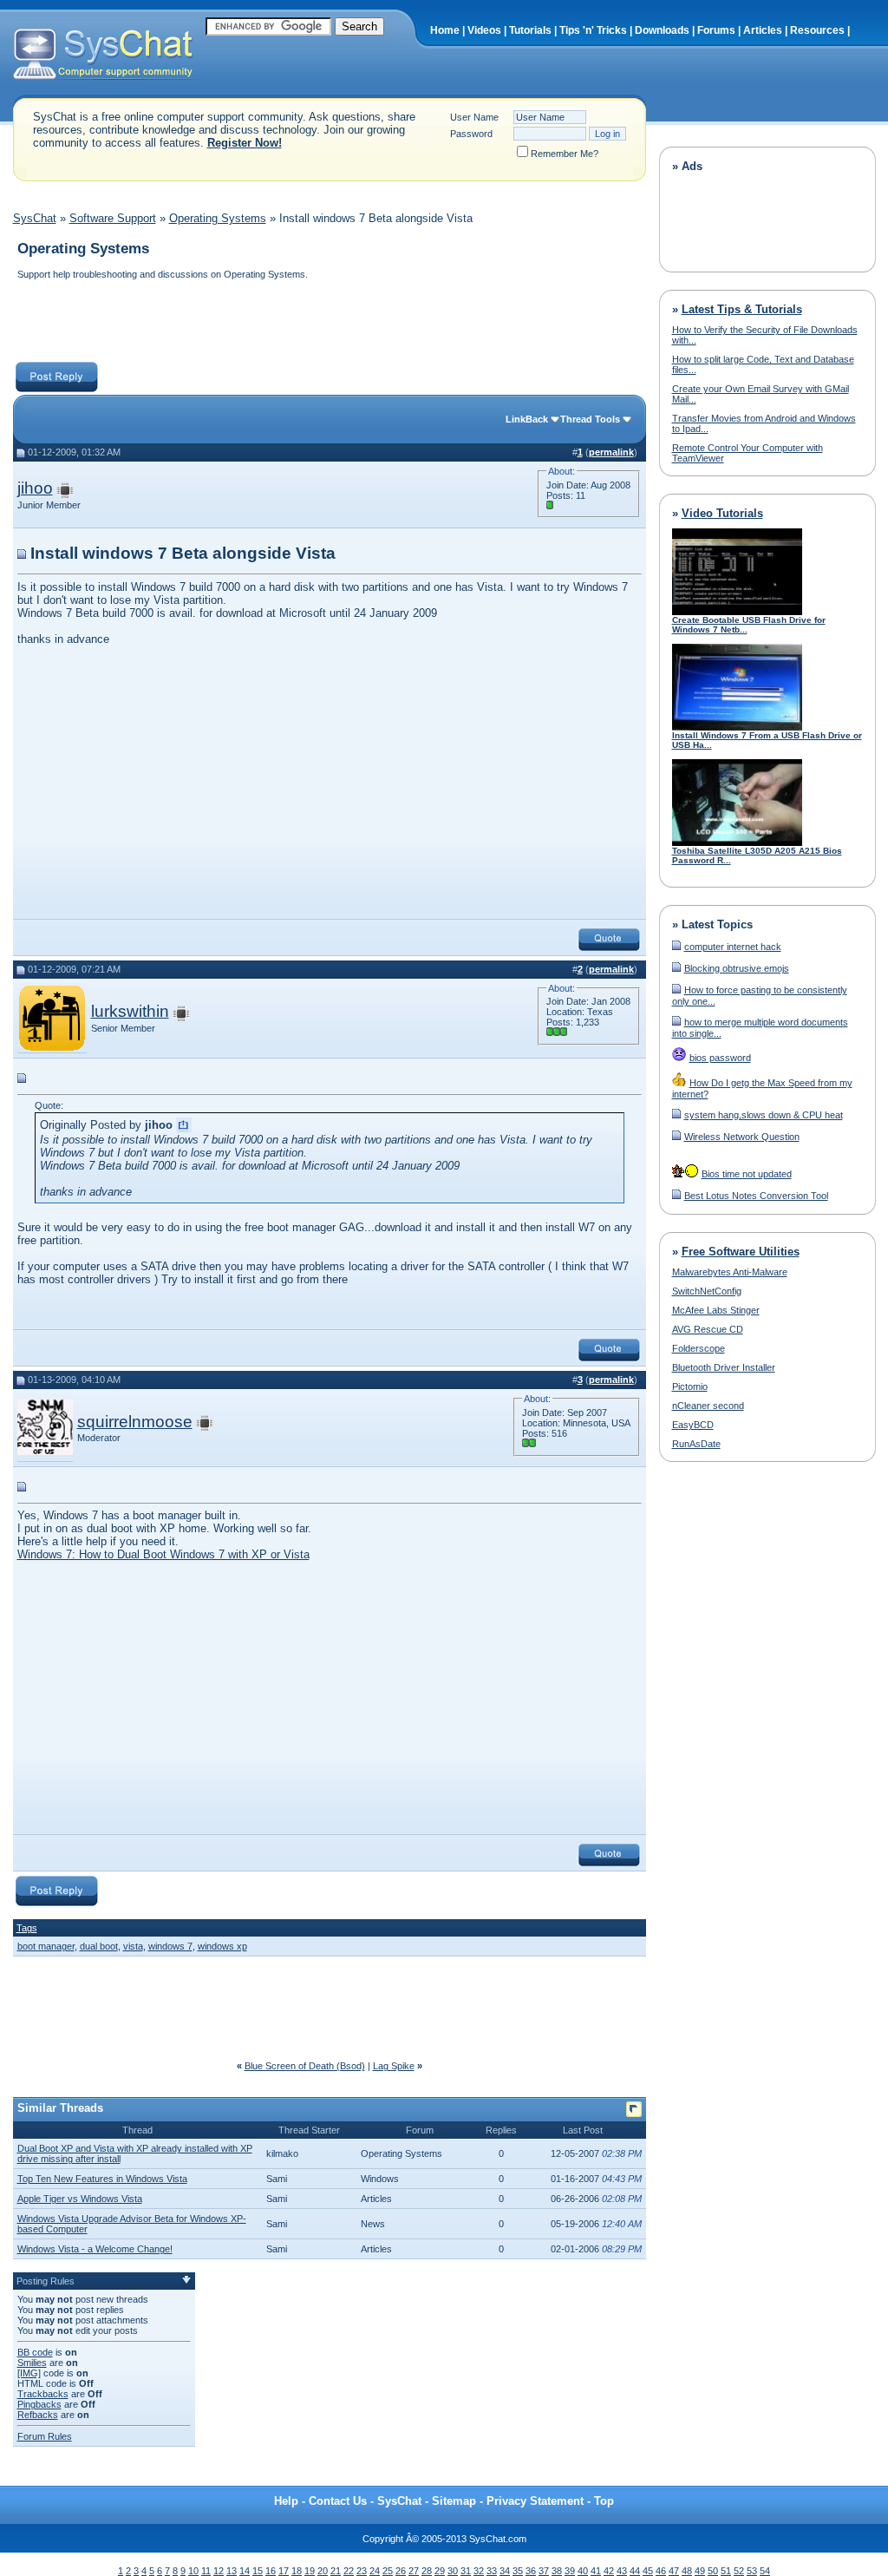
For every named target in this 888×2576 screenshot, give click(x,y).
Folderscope (699, 1348)
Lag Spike (394, 2066)
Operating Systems (218, 218)
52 (739, 2571)
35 (518, 2571)
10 (193, 2571)
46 (661, 2571)
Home (445, 30)
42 (609, 2571)
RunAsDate (696, 1444)
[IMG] (29, 2373)
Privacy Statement (535, 2501)
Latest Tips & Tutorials (742, 309)
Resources (817, 30)
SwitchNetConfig (707, 1291)
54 (765, 2571)
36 (531, 2571)
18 (297, 2571)
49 (700, 2571)
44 (635, 2571)
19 (310, 2571)
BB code (35, 2352)
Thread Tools (590, 419)
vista (133, 1946)
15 (258, 2571)
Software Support (113, 218)
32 (479, 2571)
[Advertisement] (329, 323)
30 (453, 2571)
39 (570, 2571)
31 (466, 2571)
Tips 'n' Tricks (593, 30)
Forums (716, 30)
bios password (720, 1058)
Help (286, 2501)
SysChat (35, 218)
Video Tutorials (722, 513)
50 (713, 2571)
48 (687, 2571)
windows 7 (170, 1946)
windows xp (222, 1946)
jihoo (35, 488)
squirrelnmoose (135, 1422)
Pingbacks (39, 2404)
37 (544, 2571)
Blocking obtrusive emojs (737, 968)
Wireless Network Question (742, 1137)
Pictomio (690, 1386)
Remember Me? (565, 154)
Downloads (662, 30)
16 (271, 2571)
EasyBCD (693, 1425)
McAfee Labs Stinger (716, 1310)
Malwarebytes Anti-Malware (730, 1272)
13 (232, 2571)
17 (284, 2571)
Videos (484, 30)
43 (622, 2571)
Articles (763, 30)
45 (648, 2571)
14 (245, 2571)
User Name (474, 117)
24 (375, 2571)
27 (414, 2571)
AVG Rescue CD (708, 1329)
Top (604, 2501)
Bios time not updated (747, 1174)
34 (505, 2571)
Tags (27, 1928)
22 (349, 2571)
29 (440, 2571)
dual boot (99, 1946)
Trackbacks (43, 2394)
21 (336, 2571)
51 (726, 2571)
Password (471, 134)
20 (323, 2571)
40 (583, 2571)
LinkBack (527, 419)
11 (206, 2571)
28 (427, 2571)
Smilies (32, 2363)
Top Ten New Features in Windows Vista (102, 2179)
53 (752, 2571)
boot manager (46, 1946)
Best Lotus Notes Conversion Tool (756, 1196)
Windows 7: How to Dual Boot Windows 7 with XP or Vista (163, 1554)
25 (388, 2571)
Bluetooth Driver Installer (724, 1367)
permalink (611, 452)
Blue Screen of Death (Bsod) (305, 2066)
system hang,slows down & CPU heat (764, 1115)
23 (362, 2571)
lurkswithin (130, 1011)
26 (401, 2571)
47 (674, 2571)
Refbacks (38, 2415)
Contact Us (338, 2501)
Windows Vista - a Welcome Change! (95, 2249)
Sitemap (454, 2501)
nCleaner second (708, 1406)
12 (219, 2571)
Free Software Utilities (741, 1252)
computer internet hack (733, 947)
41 (596, 2571)
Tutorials (530, 30)
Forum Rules (45, 2436)
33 (492, 2571)
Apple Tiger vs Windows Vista (80, 2199)
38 (557, 2571)
